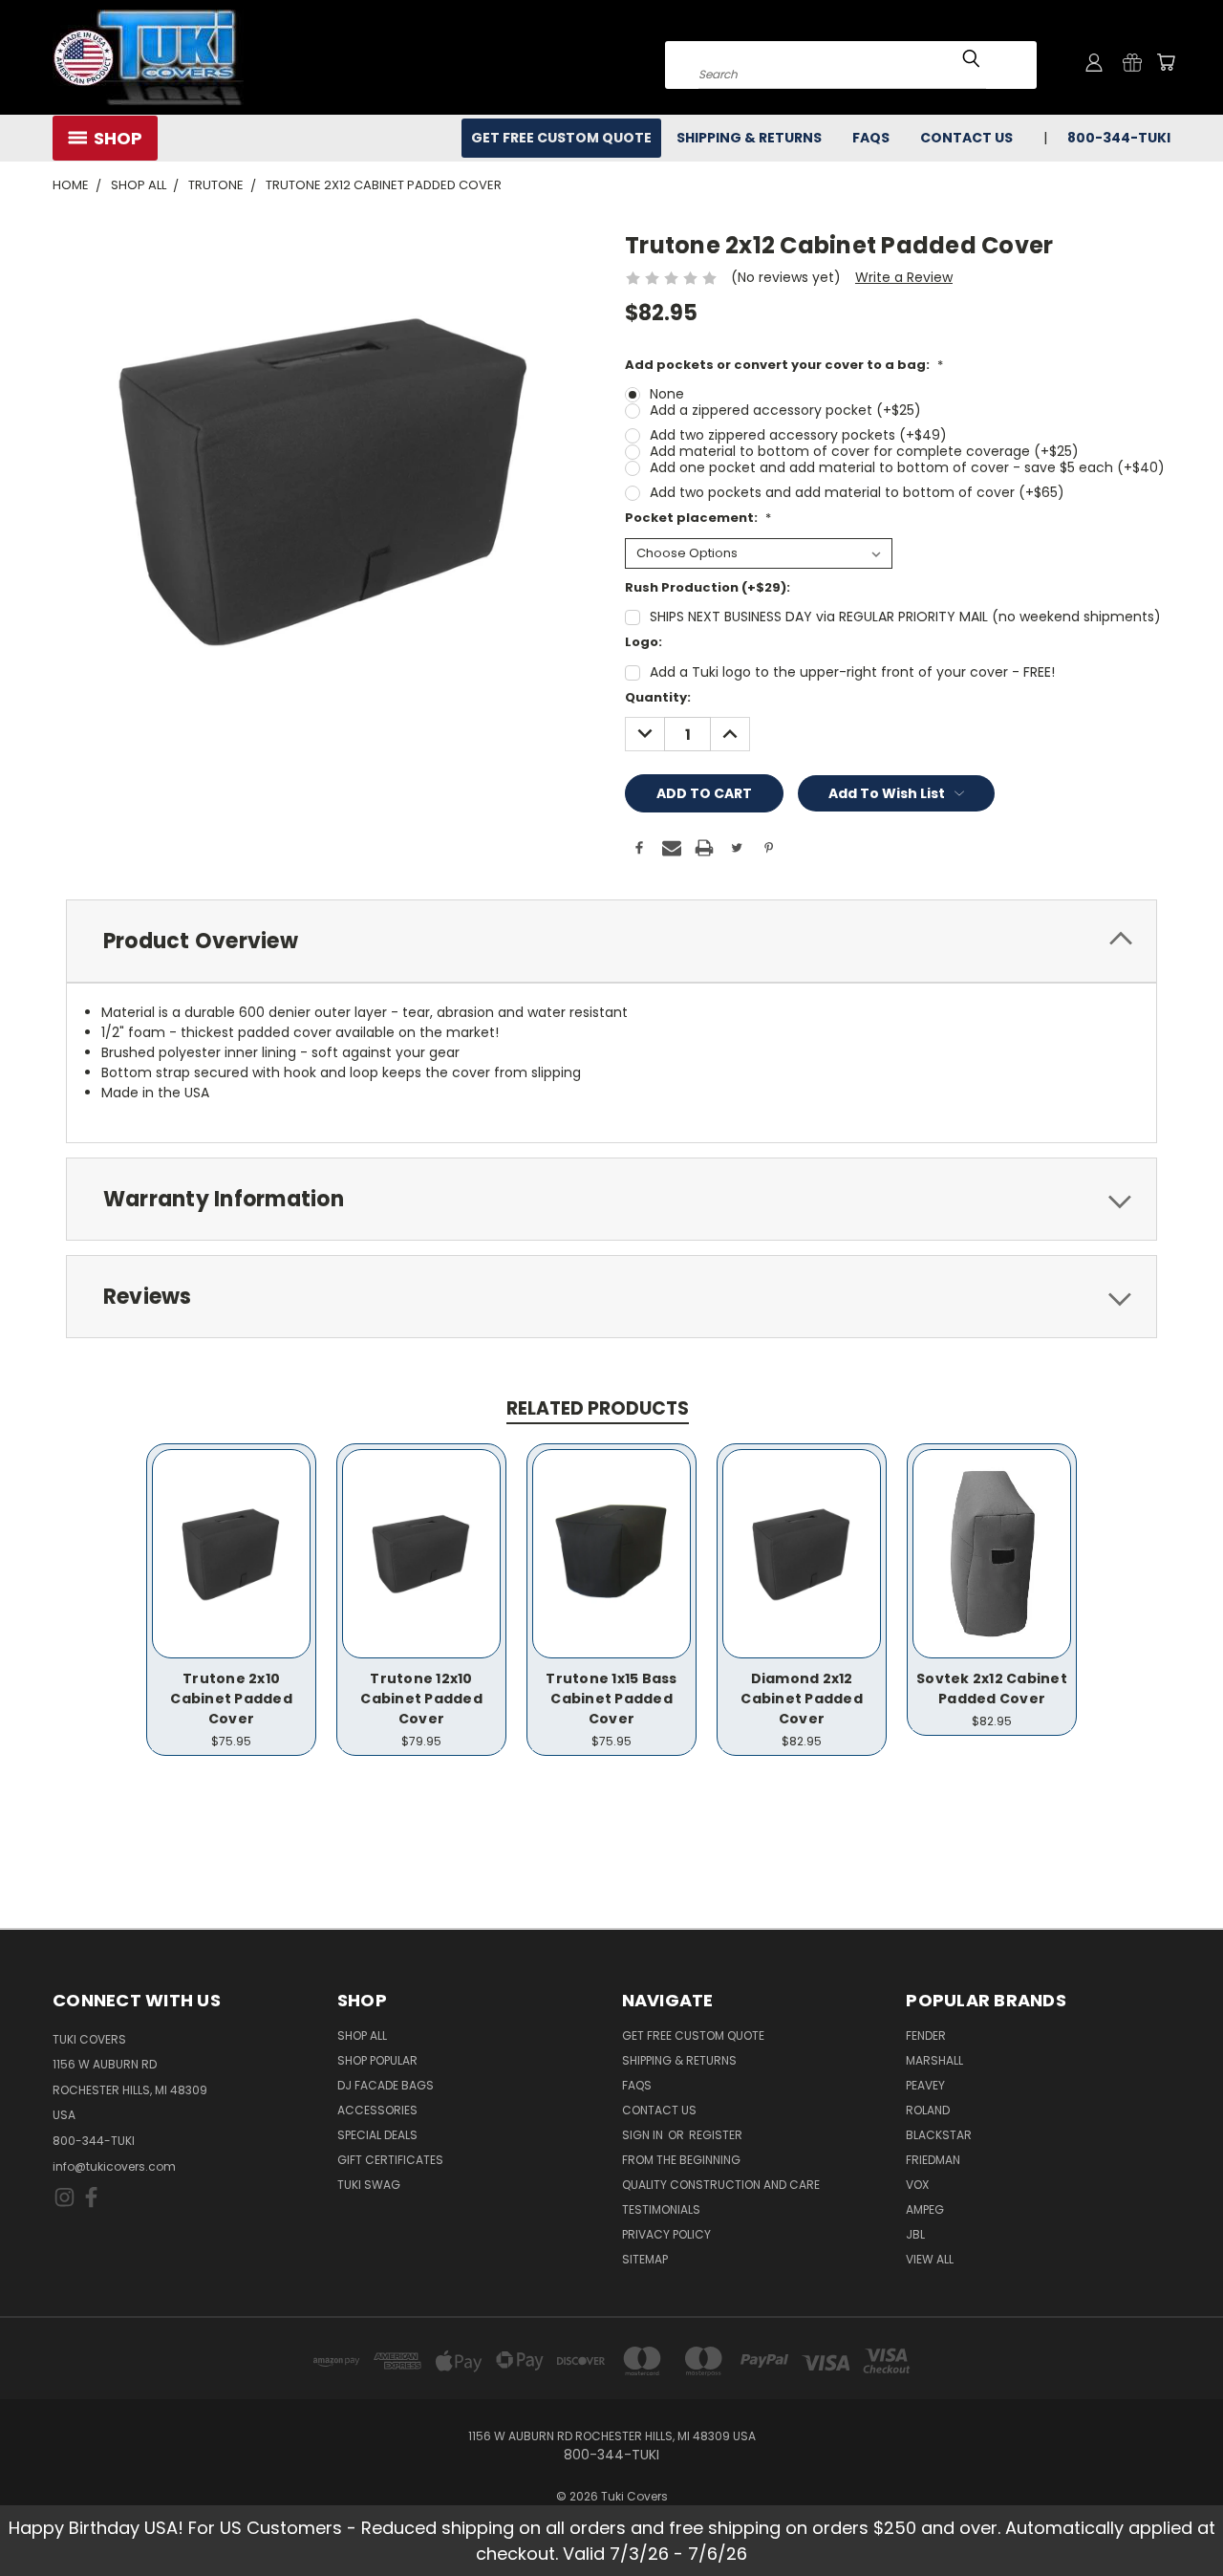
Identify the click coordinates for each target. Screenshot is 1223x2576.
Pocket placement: (698, 518)
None (667, 394)
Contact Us (966, 138)
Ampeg (925, 2209)
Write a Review (904, 277)
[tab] (611, 941)
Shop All (362, 2035)
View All (930, 2259)
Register (716, 2135)
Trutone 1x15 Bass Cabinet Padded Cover (611, 1699)
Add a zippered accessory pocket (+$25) (785, 410)
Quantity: (658, 697)
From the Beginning (681, 2160)
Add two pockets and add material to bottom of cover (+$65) (857, 492)
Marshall (934, 2060)
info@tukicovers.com (114, 2166)
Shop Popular (377, 2060)
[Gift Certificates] (1132, 62)
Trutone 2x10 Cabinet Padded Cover (231, 1699)
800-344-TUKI (94, 2141)
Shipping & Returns (749, 138)
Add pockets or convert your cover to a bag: (784, 365)
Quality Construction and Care (721, 2185)
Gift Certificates (390, 2160)
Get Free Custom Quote (561, 138)
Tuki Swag (369, 2185)
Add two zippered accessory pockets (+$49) (798, 435)
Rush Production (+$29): (708, 587)
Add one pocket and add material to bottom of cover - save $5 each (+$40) (907, 467)
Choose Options (232, 1569)
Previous (1173, 2516)
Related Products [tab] (598, 1408)
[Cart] (1166, 62)
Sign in (644, 2135)
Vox (917, 2185)
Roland (928, 2110)
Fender (926, 2035)
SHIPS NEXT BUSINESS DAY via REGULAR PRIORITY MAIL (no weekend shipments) (905, 617)
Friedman (933, 2160)
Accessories (377, 2110)
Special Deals (377, 2135)
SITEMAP (645, 2259)
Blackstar (939, 2135)
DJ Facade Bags (386, 2085)
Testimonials (661, 2209)
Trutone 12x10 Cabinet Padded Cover (421, 1699)
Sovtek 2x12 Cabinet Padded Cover (992, 1688)
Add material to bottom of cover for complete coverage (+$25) (864, 451)
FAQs (871, 138)
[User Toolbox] (1094, 62)
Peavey (925, 2085)
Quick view (231, 1534)
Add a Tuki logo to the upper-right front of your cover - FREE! (852, 672)
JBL (915, 2234)
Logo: (644, 642)
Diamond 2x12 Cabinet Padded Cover (802, 1699)
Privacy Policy (666, 2234)
